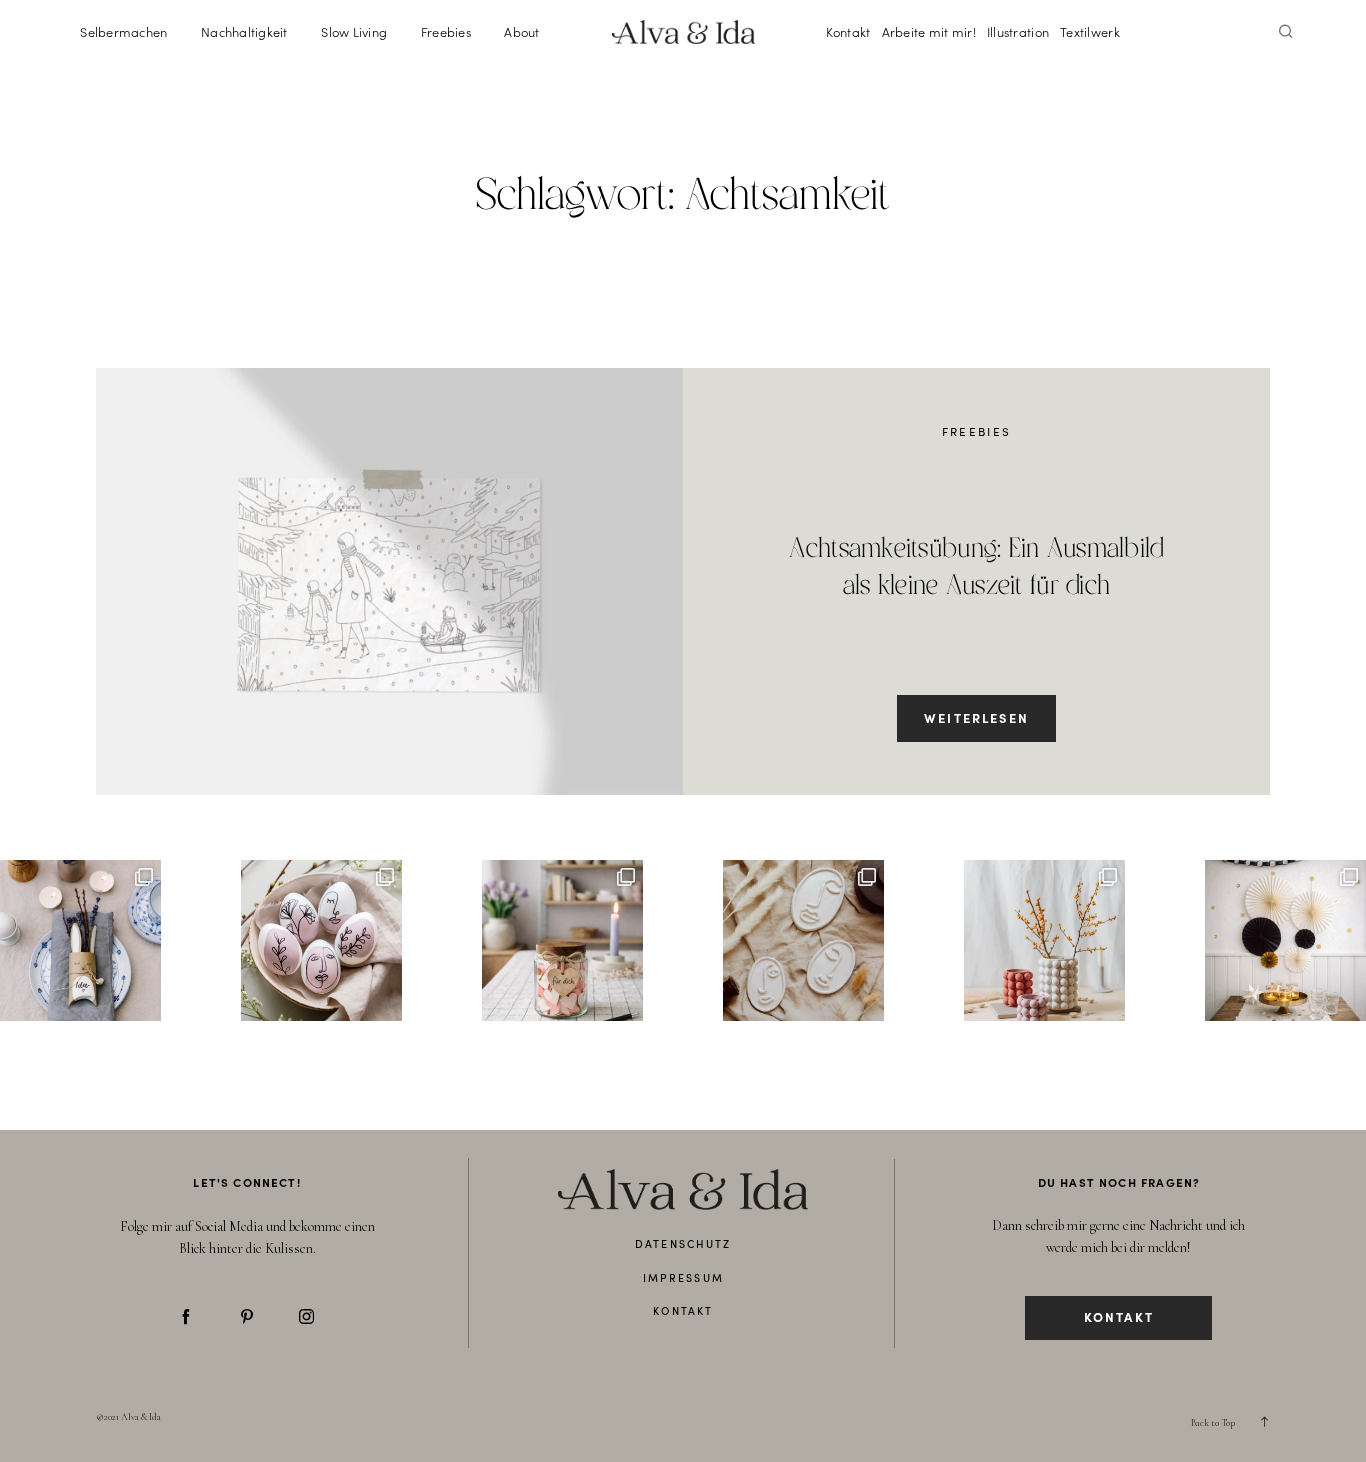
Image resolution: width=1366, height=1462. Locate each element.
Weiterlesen (976, 717)
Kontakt (848, 31)
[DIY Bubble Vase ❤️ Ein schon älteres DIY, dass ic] (1044, 940)
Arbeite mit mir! (929, 31)
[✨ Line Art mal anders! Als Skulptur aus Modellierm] (803, 940)
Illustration (1018, 31)
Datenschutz (683, 1243)
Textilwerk (1090, 31)
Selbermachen (123, 31)
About (521, 31)
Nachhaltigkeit (244, 31)
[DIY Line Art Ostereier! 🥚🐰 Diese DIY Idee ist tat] (321, 940)
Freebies (446, 31)
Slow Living (354, 31)
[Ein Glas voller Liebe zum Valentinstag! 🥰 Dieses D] (562, 940)
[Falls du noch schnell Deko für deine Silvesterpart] (1285, 940)
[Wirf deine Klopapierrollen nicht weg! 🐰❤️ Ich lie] (80, 940)
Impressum (683, 1277)
